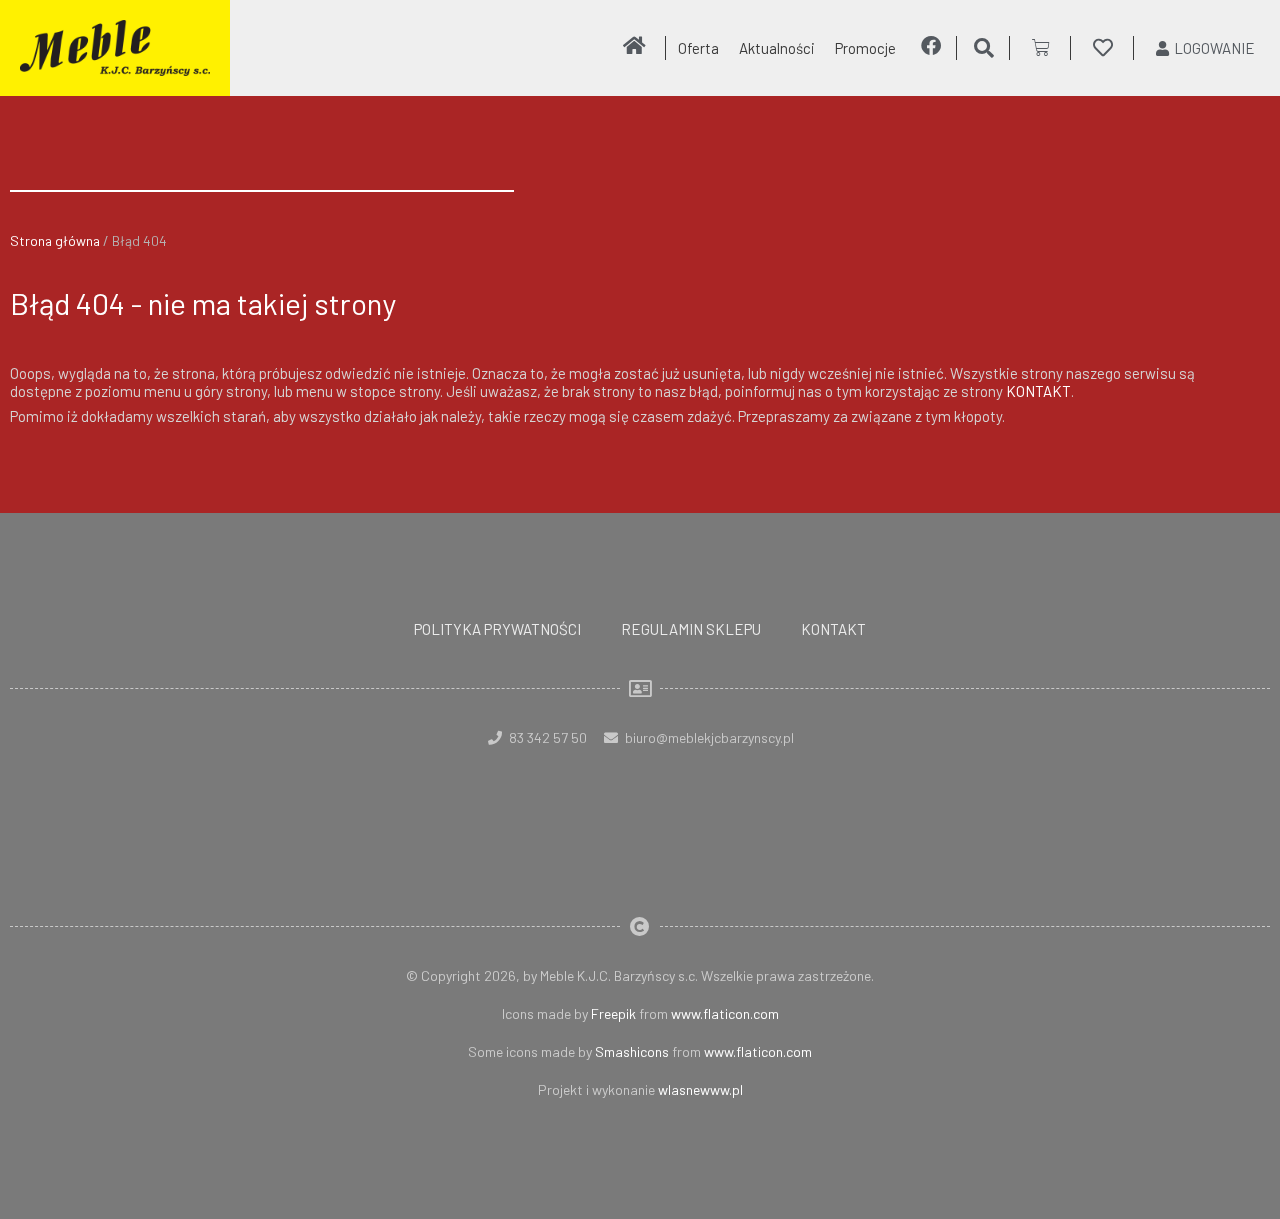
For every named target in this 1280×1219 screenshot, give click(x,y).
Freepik (613, 1013)
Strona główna (55, 240)
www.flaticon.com (725, 1013)
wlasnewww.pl (700, 1089)
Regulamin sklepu (691, 629)
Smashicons (632, 1051)
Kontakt (833, 629)
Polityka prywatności (497, 629)
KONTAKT (1038, 391)
